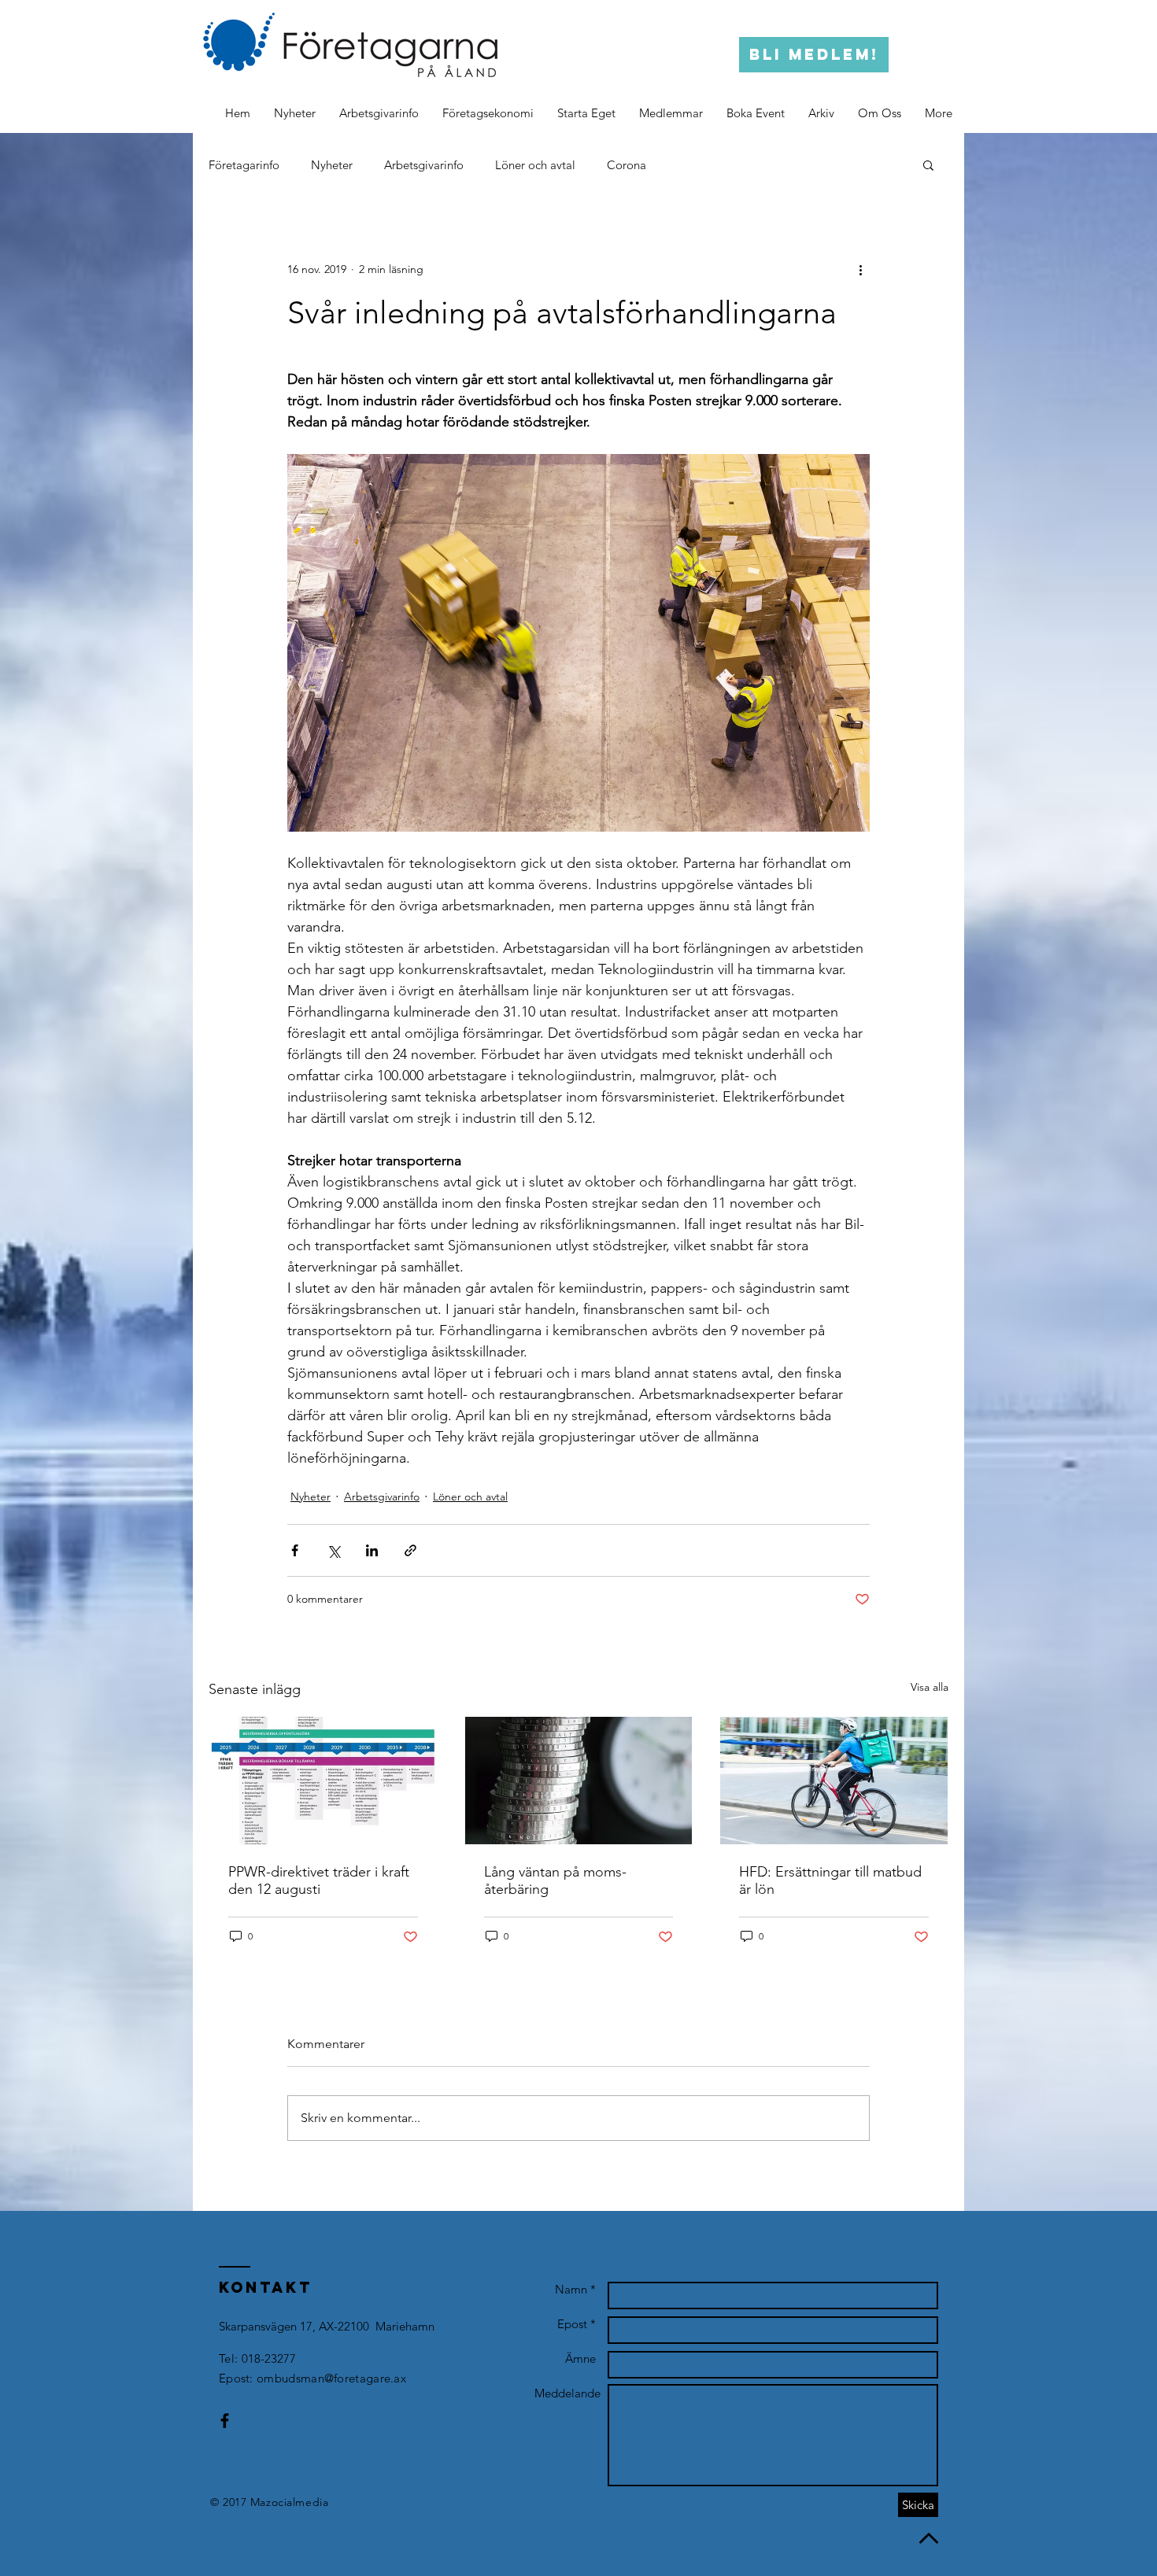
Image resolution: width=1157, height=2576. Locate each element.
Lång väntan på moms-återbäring (555, 1880)
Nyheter (332, 165)
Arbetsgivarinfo (424, 165)
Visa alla (930, 1687)
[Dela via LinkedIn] (372, 1550)
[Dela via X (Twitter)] (333, 1550)
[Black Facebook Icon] (225, 2421)
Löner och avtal (535, 165)
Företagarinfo (244, 165)
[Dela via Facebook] (295, 1550)
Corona (627, 165)
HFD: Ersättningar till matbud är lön (830, 1880)
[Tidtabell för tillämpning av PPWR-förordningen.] (323, 1781)
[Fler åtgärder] (860, 269)
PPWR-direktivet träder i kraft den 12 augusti (319, 1880)
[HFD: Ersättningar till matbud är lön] (834, 1781)
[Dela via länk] (410, 1550)
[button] (821, 113)
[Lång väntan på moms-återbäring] (579, 1781)
